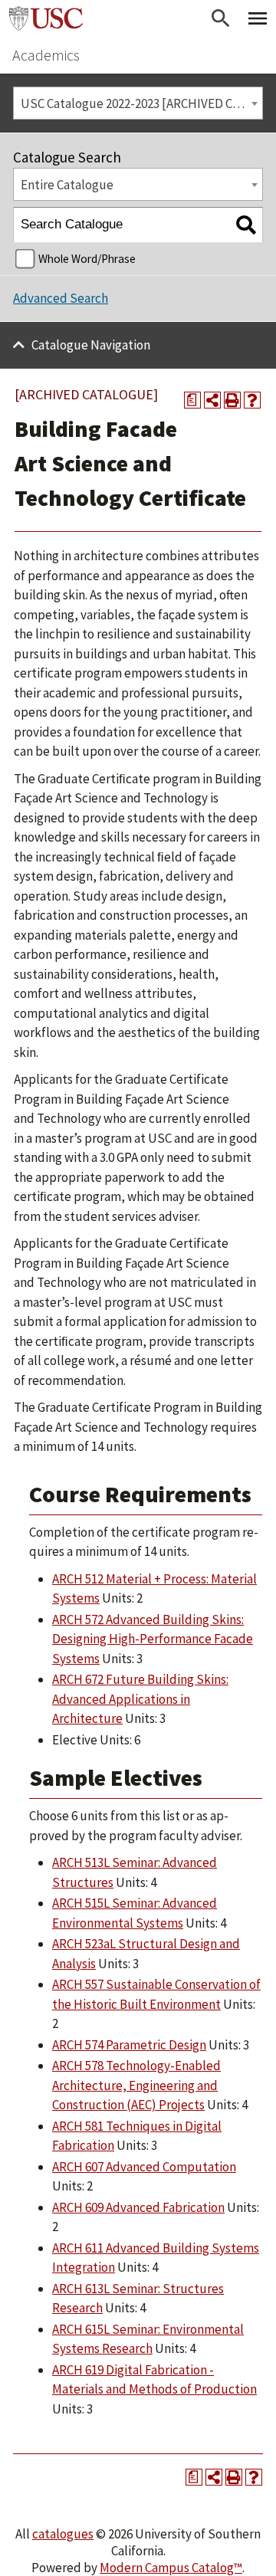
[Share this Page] (212, 400)
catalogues (63, 2534)
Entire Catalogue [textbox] (67, 185)
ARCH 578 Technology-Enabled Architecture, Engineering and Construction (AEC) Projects (136, 2085)
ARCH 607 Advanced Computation (144, 2167)
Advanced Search (61, 298)
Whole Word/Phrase (87, 259)
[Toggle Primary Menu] (258, 18)
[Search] (246, 225)
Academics (46, 55)
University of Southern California (46, 18)
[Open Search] (221, 18)
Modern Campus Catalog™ (171, 2568)
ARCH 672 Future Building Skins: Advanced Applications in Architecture (140, 1699)
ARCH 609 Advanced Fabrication (138, 2207)
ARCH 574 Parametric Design (129, 2045)
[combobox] (138, 103)
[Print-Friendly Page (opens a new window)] (232, 400)
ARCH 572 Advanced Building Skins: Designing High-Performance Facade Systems (153, 1639)
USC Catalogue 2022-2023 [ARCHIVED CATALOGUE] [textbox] (141, 103)
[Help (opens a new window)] (252, 400)
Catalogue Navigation (91, 345)
